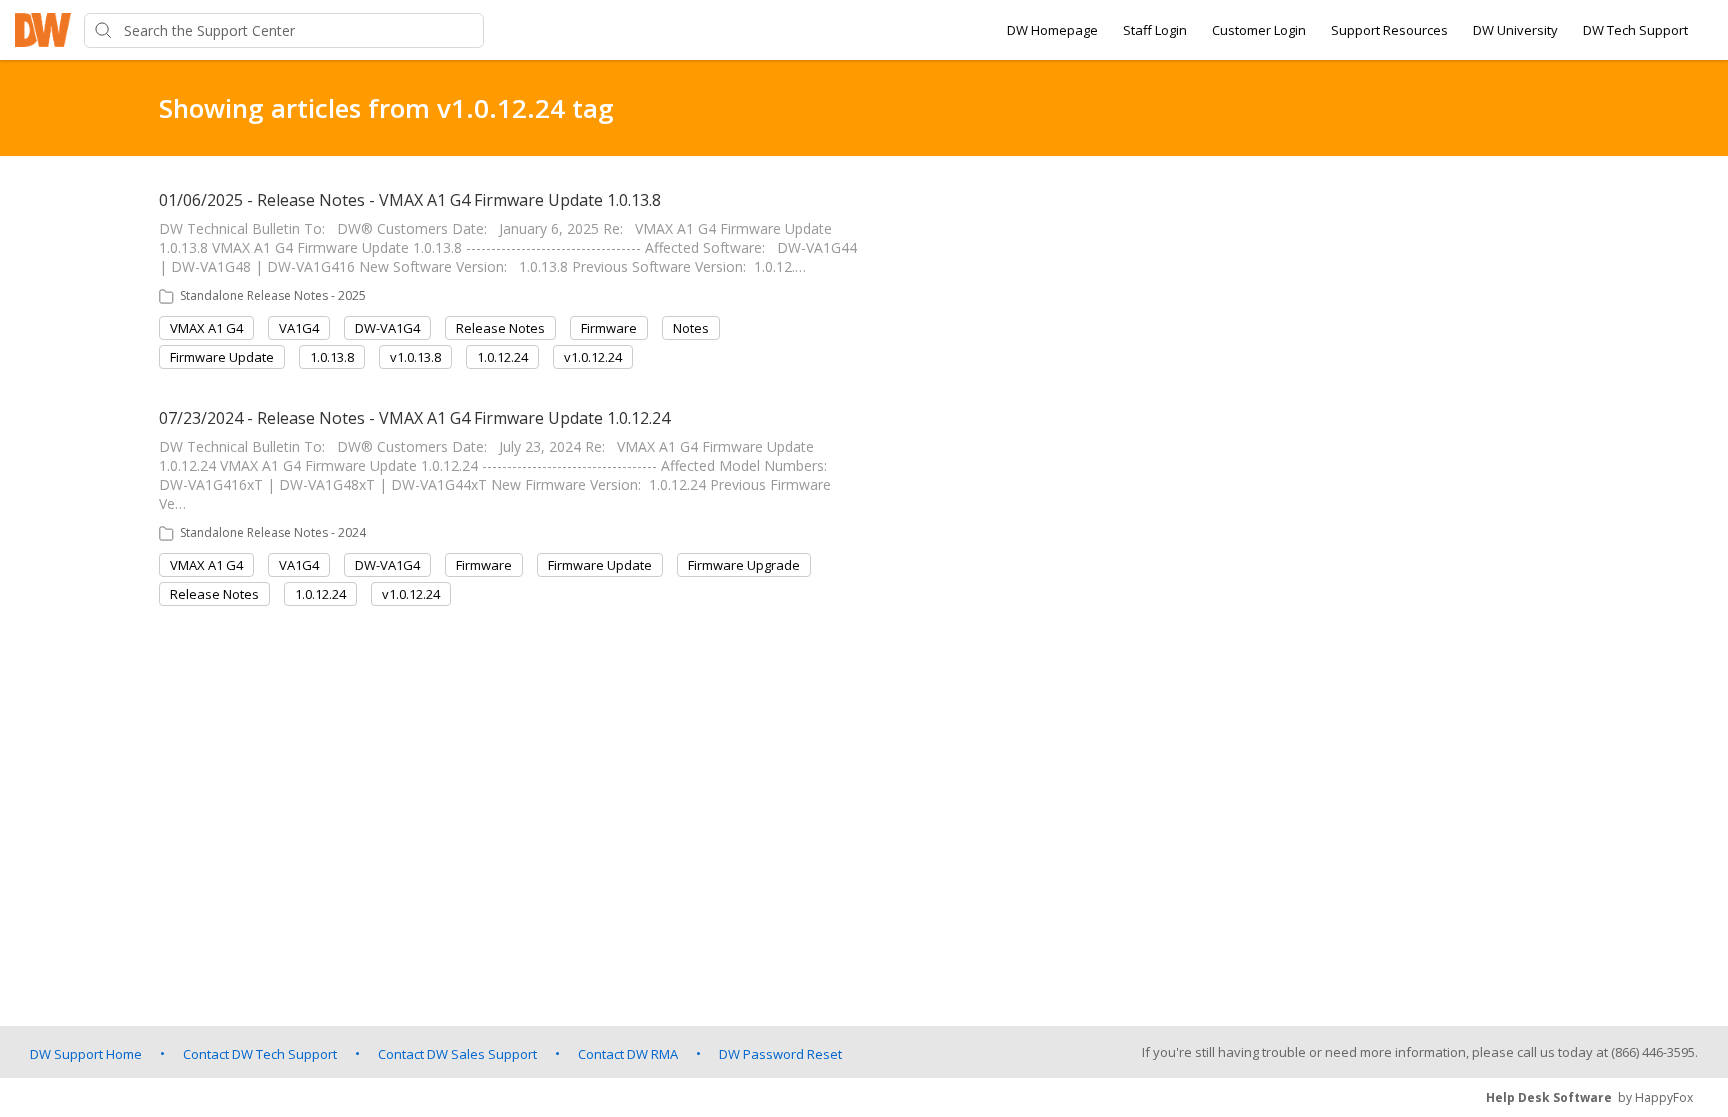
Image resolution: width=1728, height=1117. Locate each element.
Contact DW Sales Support (457, 1054)
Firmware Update (222, 357)
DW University (1515, 30)
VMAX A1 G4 (206, 328)
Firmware (609, 328)
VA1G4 (299, 328)
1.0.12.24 (502, 357)
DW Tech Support (1635, 30)
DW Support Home (86, 1054)
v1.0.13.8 (415, 357)
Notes (691, 328)
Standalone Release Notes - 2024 (273, 532)
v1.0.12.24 (593, 357)
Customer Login (1259, 30)
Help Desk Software (1549, 1097)
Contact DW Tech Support (260, 1054)
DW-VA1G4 (387, 328)
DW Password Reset (780, 1054)
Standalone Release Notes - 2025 (273, 295)
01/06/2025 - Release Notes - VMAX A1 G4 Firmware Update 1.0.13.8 (410, 200)
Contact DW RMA (628, 1054)
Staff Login (1155, 30)
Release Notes (500, 328)
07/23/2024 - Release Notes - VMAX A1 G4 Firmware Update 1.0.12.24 (414, 418)
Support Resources (1389, 30)
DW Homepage (1052, 30)
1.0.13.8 (332, 357)
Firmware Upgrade (744, 565)
